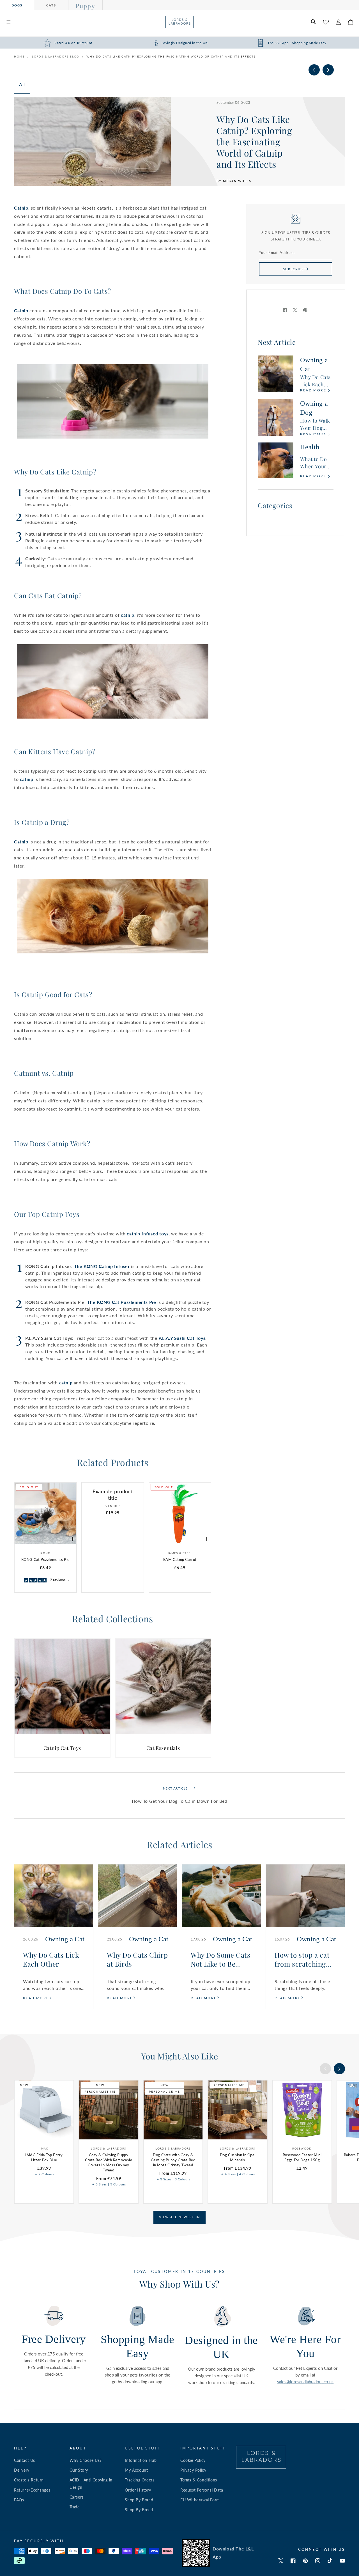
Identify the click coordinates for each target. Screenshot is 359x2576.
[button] (8, 22)
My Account (136, 2470)
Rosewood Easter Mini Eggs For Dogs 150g (302, 2157)
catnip (128, 615)
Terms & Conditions (199, 2480)
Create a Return (29, 2480)
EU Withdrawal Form (200, 2500)
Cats (51, 5)
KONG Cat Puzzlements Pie (45, 1559)
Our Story (79, 2470)
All (22, 84)
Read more (314, 390)
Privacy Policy (193, 2470)
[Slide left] (314, 70)
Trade (75, 2507)
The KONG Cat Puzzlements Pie (122, 1302)
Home (19, 56)
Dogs (17, 5)
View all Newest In (179, 2217)
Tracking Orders (140, 2480)
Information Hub (141, 2460)
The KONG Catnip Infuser (102, 1266)
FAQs (19, 2500)
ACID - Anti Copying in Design (91, 2483)
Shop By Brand (139, 2500)
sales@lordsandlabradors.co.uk (305, 2382)
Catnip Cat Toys (62, 1748)
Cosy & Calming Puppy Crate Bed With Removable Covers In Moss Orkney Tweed (109, 2163)
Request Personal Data (202, 2490)
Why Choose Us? (86, 2460)
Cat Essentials (163, 1748)
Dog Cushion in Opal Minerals (238, 2157)
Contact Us (25, 2460)
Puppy (85, 6)
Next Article (175, 1788)
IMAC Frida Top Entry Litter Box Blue (44, 2157)
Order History (138, 2490)
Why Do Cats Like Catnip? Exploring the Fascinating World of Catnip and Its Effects (171, 56)
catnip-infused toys (148, 1234)
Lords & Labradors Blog (56, 56)
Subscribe (294, 269)
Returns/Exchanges (32, 2490)
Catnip (21, 208)
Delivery (22, 2470)
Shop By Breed (139, 2510)
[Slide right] (328, 70)
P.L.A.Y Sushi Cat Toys (182, 1338)
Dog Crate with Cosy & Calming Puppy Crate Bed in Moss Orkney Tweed (173, 2160)
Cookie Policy (193, 2460)
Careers (77, 2497)
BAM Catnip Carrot (180, 1559)
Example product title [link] (113, 1495)
